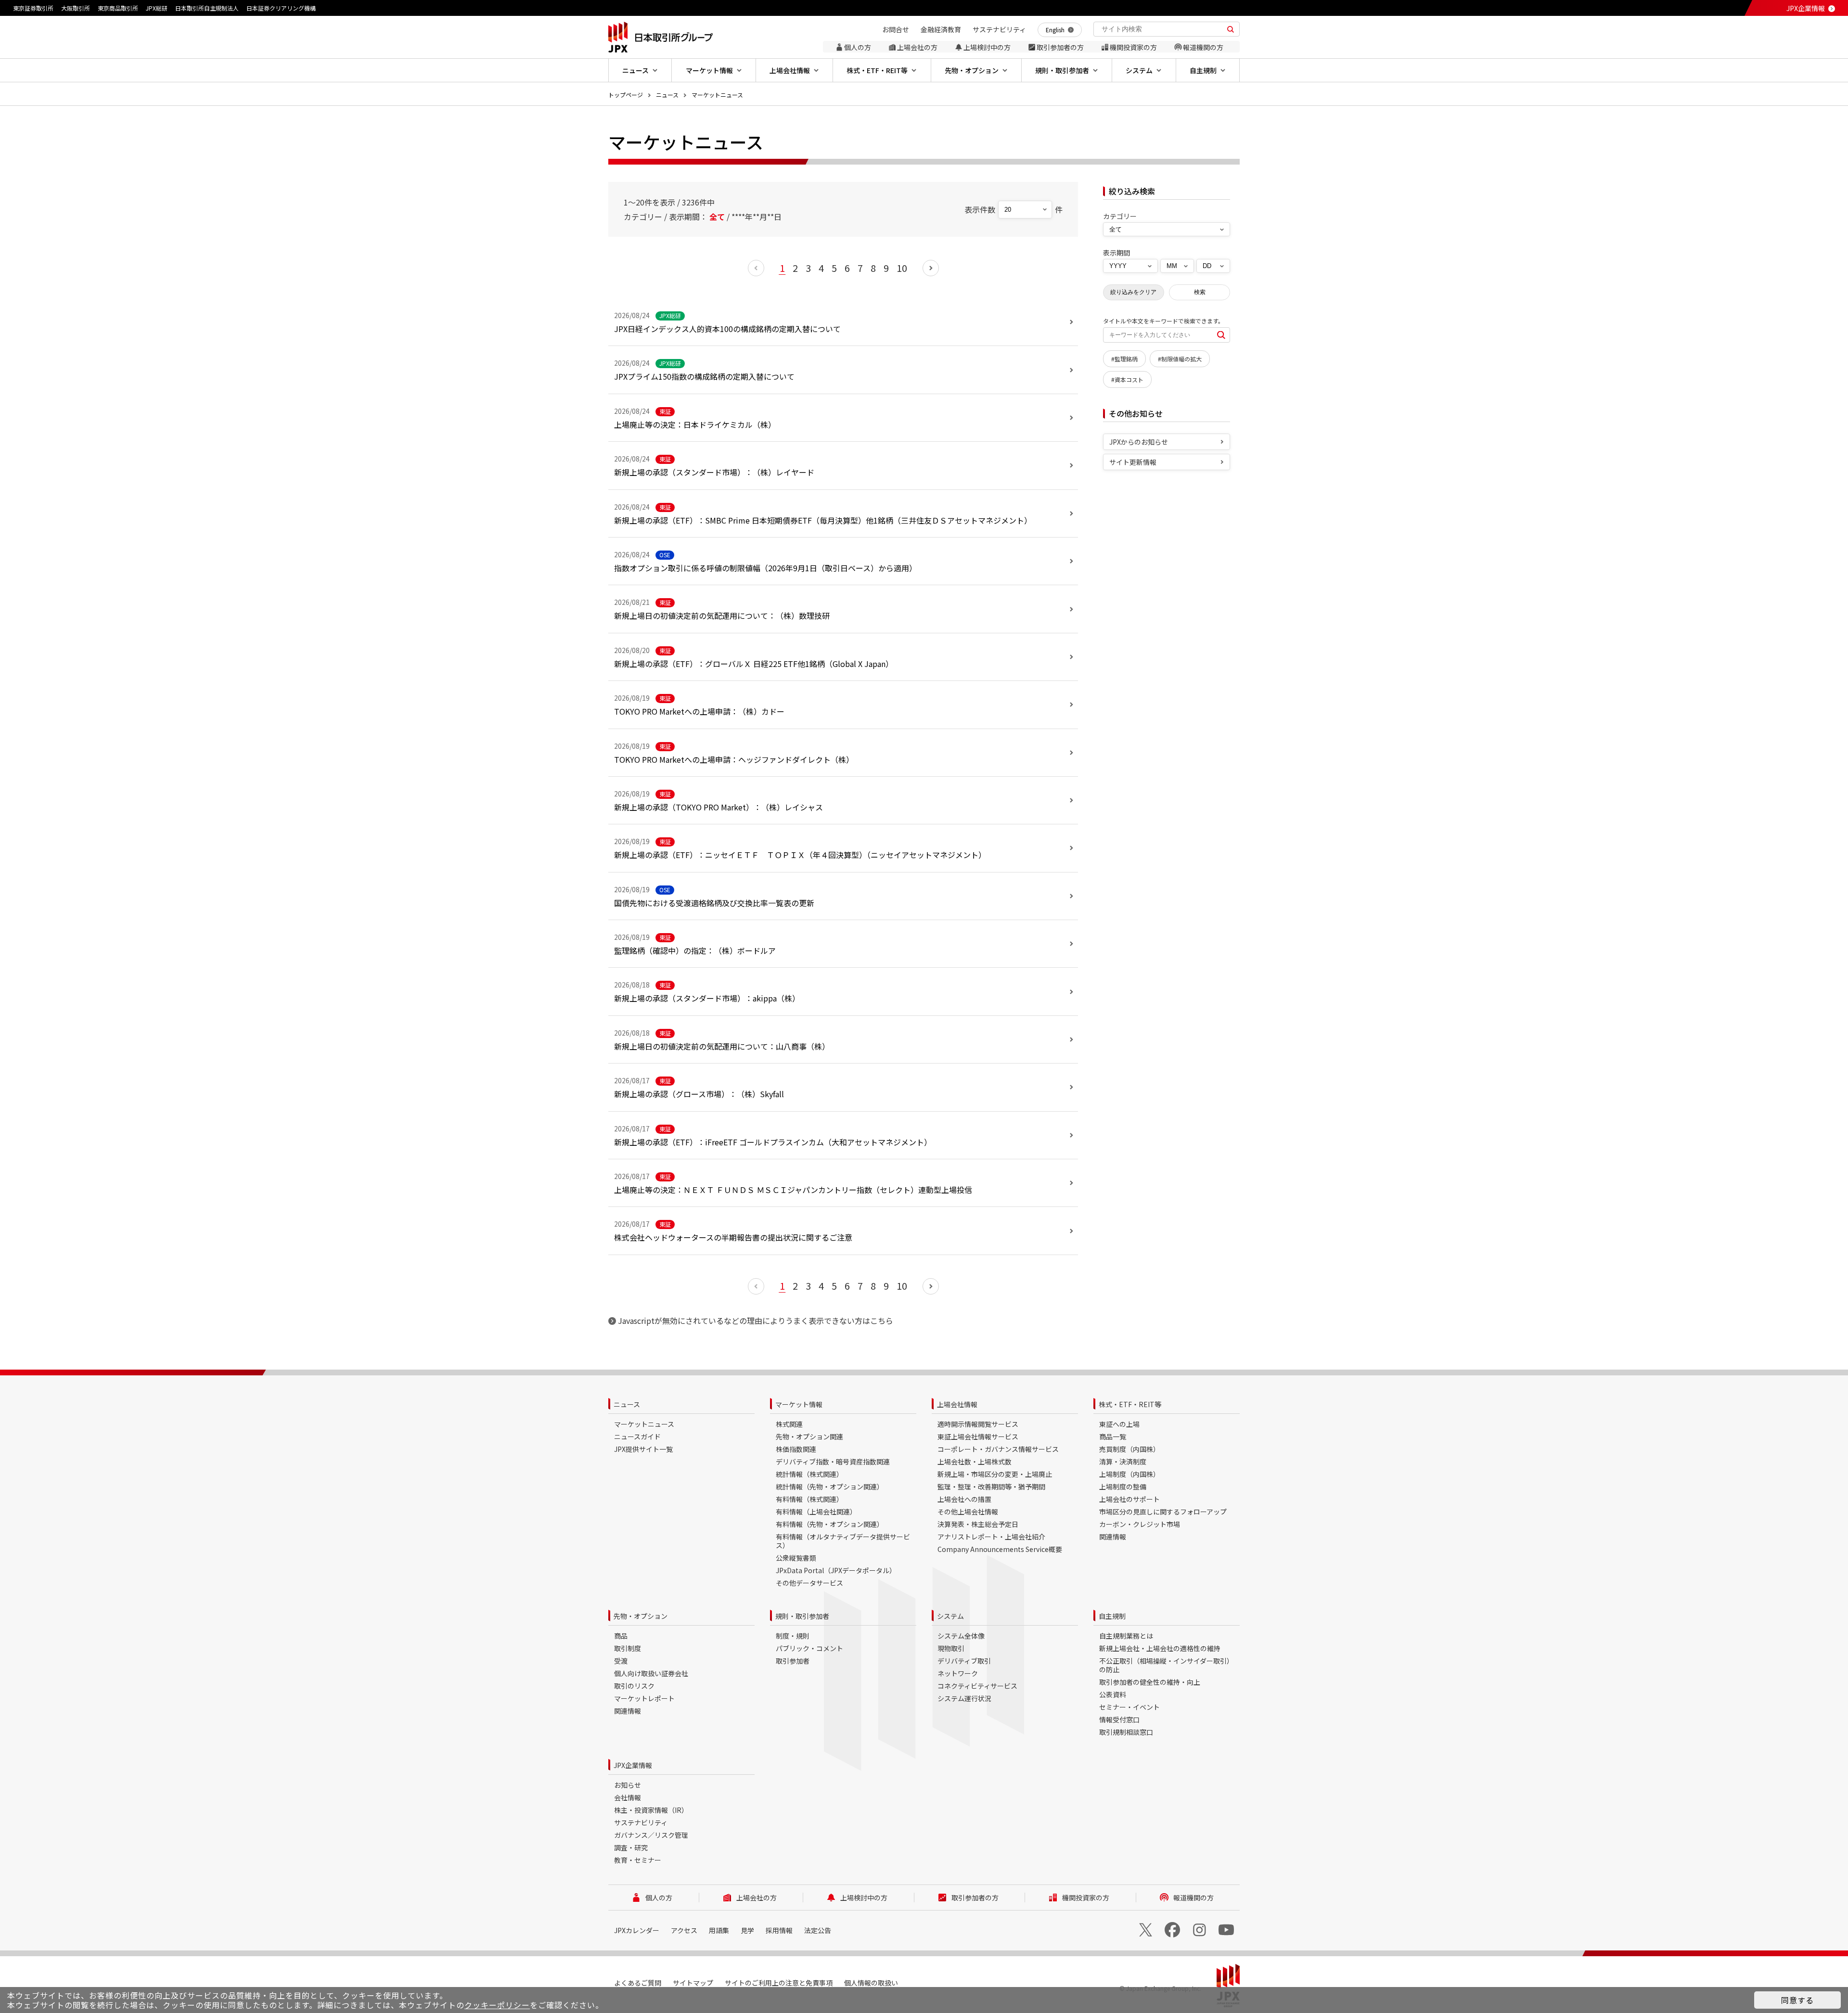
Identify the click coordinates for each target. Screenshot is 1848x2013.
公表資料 (1113, 1694)
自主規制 (1112, 1616)
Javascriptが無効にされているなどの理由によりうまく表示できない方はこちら (756, 1321)
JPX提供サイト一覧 (643, 1449)
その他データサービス (809, 1583)
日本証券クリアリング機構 (281, 8)
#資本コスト (1127, 379)
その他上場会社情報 (968, 1512)
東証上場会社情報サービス (978, 1436)
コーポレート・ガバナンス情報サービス (998, 1449)
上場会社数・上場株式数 (975, 1462)
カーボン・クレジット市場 (1140, 1524)
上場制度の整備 (1123, 1487)
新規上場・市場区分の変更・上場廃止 (995, 1474)
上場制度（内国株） (1129, 1474)
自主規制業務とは (1126, 1636)
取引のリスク (634, 1686)
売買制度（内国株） (1129, 1449)
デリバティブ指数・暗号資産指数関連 (833, 1462)
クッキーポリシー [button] (497, 2005)
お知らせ (628, 1785)
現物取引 (951, 1648)
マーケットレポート (644, 1698)
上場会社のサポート (1129, 1499)
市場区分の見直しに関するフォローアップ (1163, 1512)
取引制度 (628, 1648)
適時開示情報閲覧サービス (978, 1424)
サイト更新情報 (1133, 462)
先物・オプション (641, 1616)
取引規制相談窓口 (1126, 1732)
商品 (621, 1636)
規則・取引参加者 (802, 1616)
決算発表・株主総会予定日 (978, 1524)
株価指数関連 (796, 1449)
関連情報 (1113, 1537)
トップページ (626, 95)
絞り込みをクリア (1133, 292)
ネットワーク (958, 1673)
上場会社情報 (957, 1404)
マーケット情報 (799, 1404)
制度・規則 (793, 1636)
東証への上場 (1119, 1424)
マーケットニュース (717, 95)
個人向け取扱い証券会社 (651, 1673)
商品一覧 (1113, 1436)
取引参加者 (793, 1661)
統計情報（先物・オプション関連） (830, 1487)
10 (902, 268)
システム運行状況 (964, 1698)
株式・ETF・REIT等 (1130, 1404)
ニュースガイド (637, 1436)
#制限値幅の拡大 (1180, 359)
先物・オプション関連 (809, 1436)
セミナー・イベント (1129, 1707)
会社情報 (628, 1797)
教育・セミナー (638, 1860)
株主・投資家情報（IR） (651, 1810)
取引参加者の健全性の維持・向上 (1150, 1682)
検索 (1200, 292)
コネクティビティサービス (977, 1686)
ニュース (667, 95)
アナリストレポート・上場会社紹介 (991, 1537)
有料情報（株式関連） (809, 1499)
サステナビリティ (641, 1822)
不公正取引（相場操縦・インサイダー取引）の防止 (1166, 1665)
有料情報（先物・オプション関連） (830, 1524)
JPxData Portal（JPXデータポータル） (836, 1570)
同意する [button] (1797, 2000)
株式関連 (789, 1424)
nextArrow (931, 268)
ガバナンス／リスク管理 (651, 1835)
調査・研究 (631, 1847)
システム (950, 1616)
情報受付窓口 (1119, 1719)
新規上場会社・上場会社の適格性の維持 (1160, 1648)
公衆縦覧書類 (796, 1558)
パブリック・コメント (809, 1648)
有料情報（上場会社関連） (816, 1512)
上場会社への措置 (964, 1499)
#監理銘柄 (1124, 359)
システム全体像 (961, 1636)
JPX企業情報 (1806, 8)
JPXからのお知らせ (1139, 442)
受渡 (621, 1661)
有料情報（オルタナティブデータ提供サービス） (843, 1541)
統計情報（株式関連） (809, 1474)
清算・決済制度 (1123, 1462)
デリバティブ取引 (964, 1661)
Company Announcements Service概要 (1000, 1549)
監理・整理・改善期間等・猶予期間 (991, 1487)
